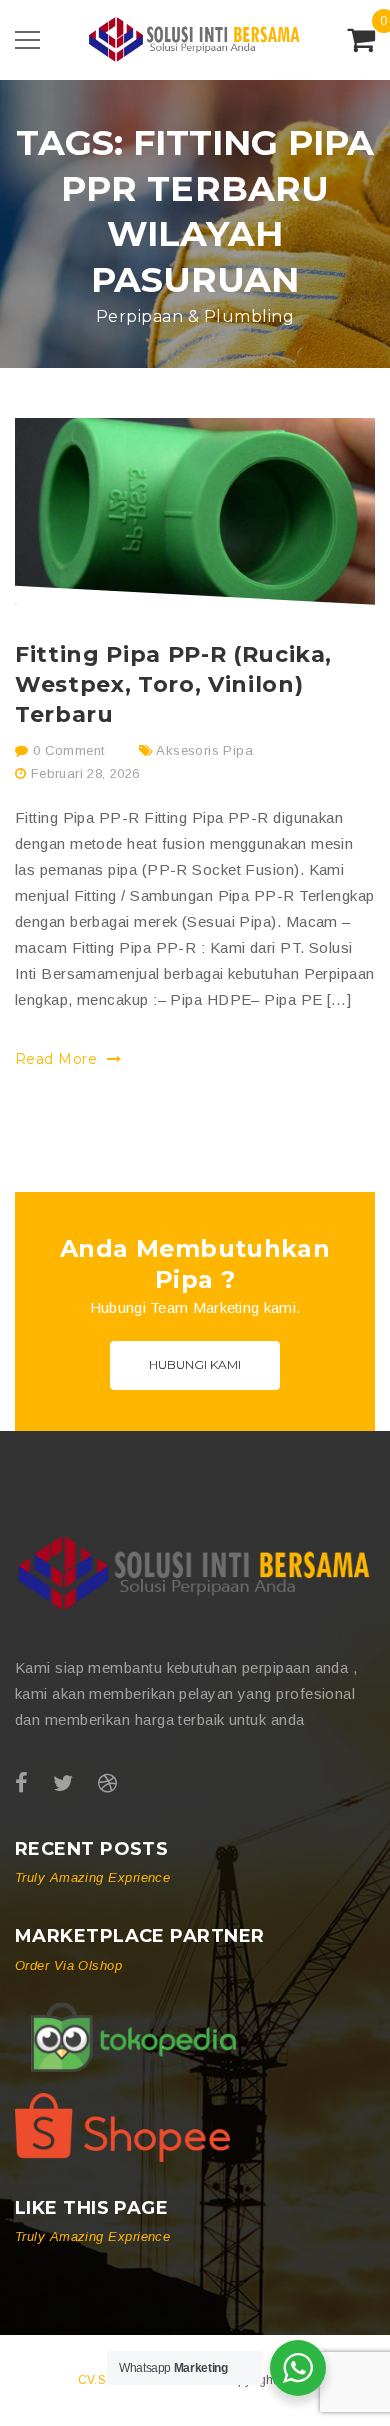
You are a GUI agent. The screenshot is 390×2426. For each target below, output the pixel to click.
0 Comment (66, 750)
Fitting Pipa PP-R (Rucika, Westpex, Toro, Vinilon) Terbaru (173, 684)
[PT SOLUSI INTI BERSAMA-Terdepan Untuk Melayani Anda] (195, 38)
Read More (58, 1059)
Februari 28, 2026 (85, 773)
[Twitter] (63, 1783)
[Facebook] (21, 1783)
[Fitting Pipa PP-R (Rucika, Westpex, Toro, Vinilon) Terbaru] (195, 511)
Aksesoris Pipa (204, 750)
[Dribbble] (107, 1783)
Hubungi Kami (195, 1364)
